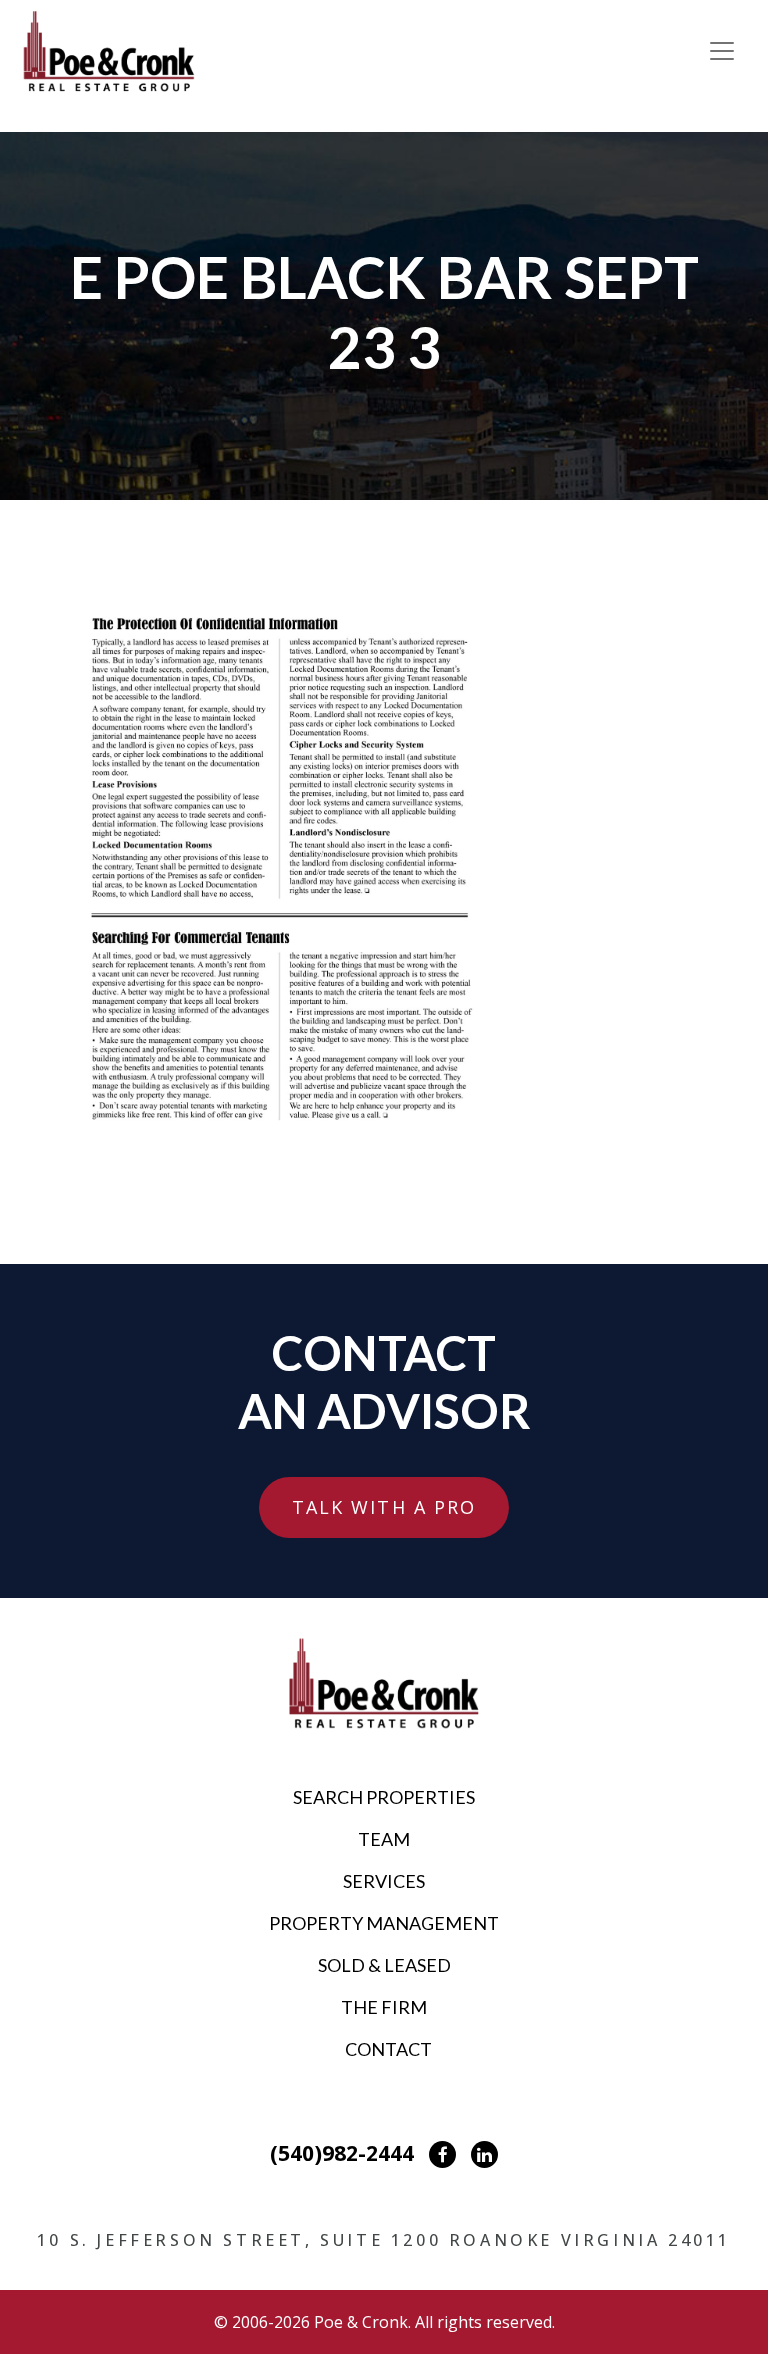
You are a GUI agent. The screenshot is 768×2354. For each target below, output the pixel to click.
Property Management (384, 1923)
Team (384, 1839)
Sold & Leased (384, 1965)
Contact (388, 2049)
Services (384, 1881)
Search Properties (384, 1797)
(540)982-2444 (342, 2153)
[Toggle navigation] (722, 51)
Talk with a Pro (384, 1507)
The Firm (384, 2007)
